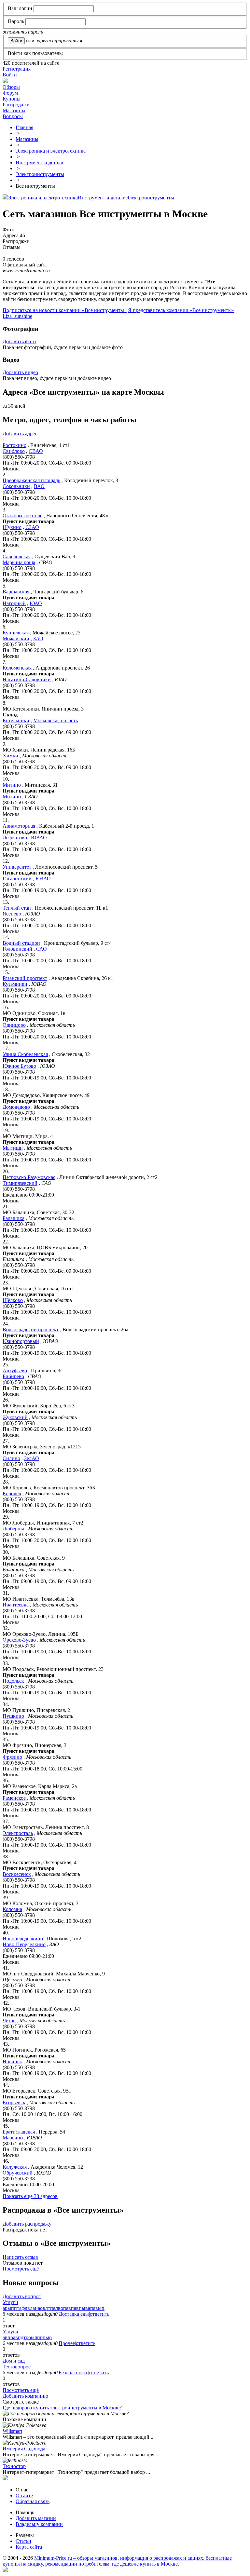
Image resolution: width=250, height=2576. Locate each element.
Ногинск (12, 2061)
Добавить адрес (20, 434)
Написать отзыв (20, 2257)
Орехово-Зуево (19, 1640)
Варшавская (16, 592)
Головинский (17, 949)
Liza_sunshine (17, 316)
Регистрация (17, 69)
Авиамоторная (19, 826)
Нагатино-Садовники (27, 679)
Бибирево (13, 1376)
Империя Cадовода (24, 2449)
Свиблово (14, 451)
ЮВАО (39, 838)
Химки (10, 756)
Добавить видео (20, 372)
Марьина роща (19, 562)
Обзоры (11, 87)
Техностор (14, 2466)
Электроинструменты (150, 198)
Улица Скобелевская (25, 1054)
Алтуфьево (15, 1370)
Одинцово (14, 1025)
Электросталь (18, 1833)
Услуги (10, 2302)
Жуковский (15, 1417)
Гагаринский (17, 879)
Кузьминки (15, 984)
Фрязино (12, 1757)
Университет (17, 867)
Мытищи (13, 1148)
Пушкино (13, 1716)
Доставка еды (74, 2314)
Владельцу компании (39, 2524)
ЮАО (36, 603)
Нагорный (14, 603)
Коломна (12, 1909)
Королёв (12, 1493)
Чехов (9, 2020)
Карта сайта (29, 2547)
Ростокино (14, 445)
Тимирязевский (20, 1183)
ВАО (39, 486)
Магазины (14, 110)
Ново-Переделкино (24, 1944)
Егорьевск (14, 2102)
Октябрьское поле (22, 515)
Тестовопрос (17, 2367)
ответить (100, 2314)
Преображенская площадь (31, 480)
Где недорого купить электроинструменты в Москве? (62, 2408)
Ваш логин (20, 8)
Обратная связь (33, 2501)
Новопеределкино (23, 1939)
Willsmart (12, 2431)
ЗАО (38, 638)
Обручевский (18, 2173)
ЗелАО (32, 1458)
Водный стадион (21, 943)
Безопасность (73, 2373)
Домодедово (16, 1107)
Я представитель (181, 310)
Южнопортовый (21, 1341)
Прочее (67, 2343)
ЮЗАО (43, 879)
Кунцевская (16, 633)
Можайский (16, 638)
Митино (12, 785)
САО (42, 949)
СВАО (36, 451)
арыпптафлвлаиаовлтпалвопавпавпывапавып (54, 2308)
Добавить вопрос (22, 2296)
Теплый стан (17, 908)
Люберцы (13, 1529)
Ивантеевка (16, 1605)
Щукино (12, 527)
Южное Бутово (19, 1066)
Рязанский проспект (25, 978)
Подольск (13, 1681)
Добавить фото (19, 341)
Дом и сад (14, 2361)
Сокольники (16, 486)
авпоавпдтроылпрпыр (27, 2337)
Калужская (15, 2167)
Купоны (12, 99)
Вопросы (13, 116)
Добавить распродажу (27, 2224)
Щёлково (13, 1300)
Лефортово (15, 838)
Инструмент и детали (102, 198)
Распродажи (16, 105)
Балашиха (14, 1218)
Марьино (13, 2138)
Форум (10, 93)
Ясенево (12, 914)
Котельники (16, 720)
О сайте (24, 2495)
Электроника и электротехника (43, 198)
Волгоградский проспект (31, 1329)
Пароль (16, 21)
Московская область (56, 720)
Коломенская (17, 668)
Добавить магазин (36, 2518)
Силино (11, 1458)
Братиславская (19, 2132)
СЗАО (32, 527)
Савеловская (17, 556)
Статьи (23, 2541)
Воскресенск (17, 1874)
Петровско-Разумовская (29, 1177)
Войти (10, 75)
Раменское (14, 1798)
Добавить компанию (25, 2396)
